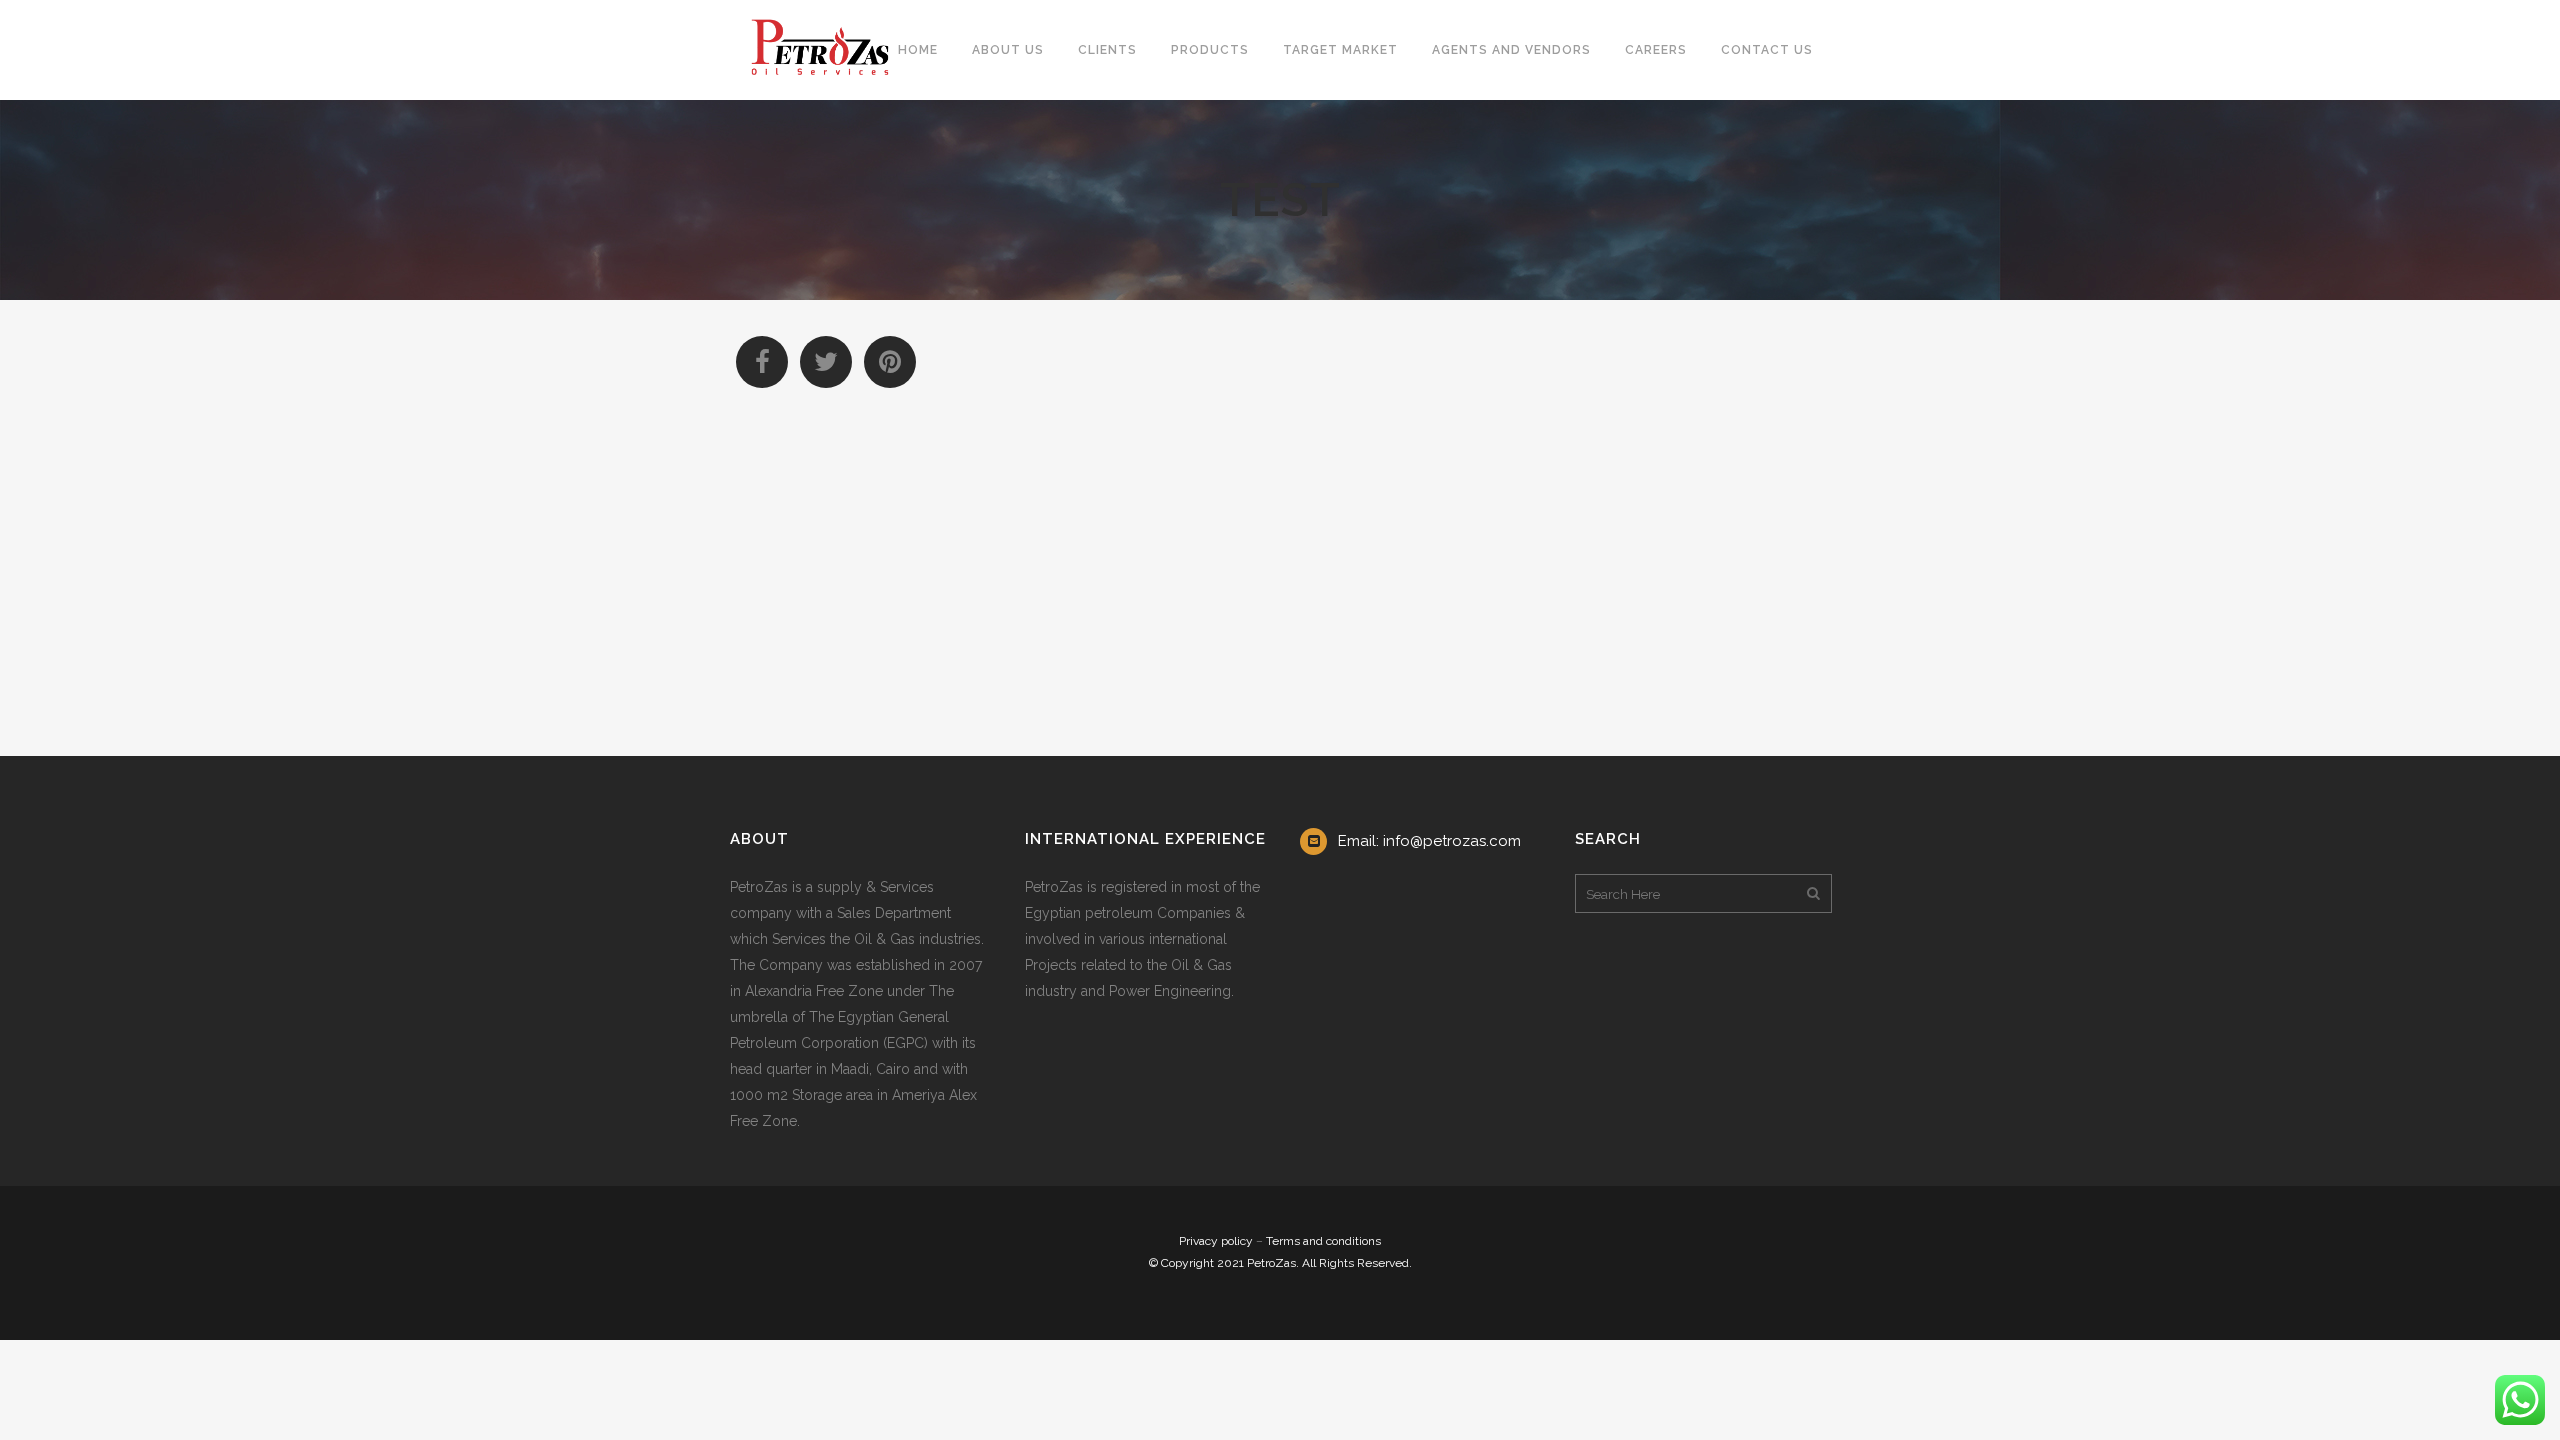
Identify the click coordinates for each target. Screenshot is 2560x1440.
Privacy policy (1216, 1241)
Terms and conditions (1323, 1241)
